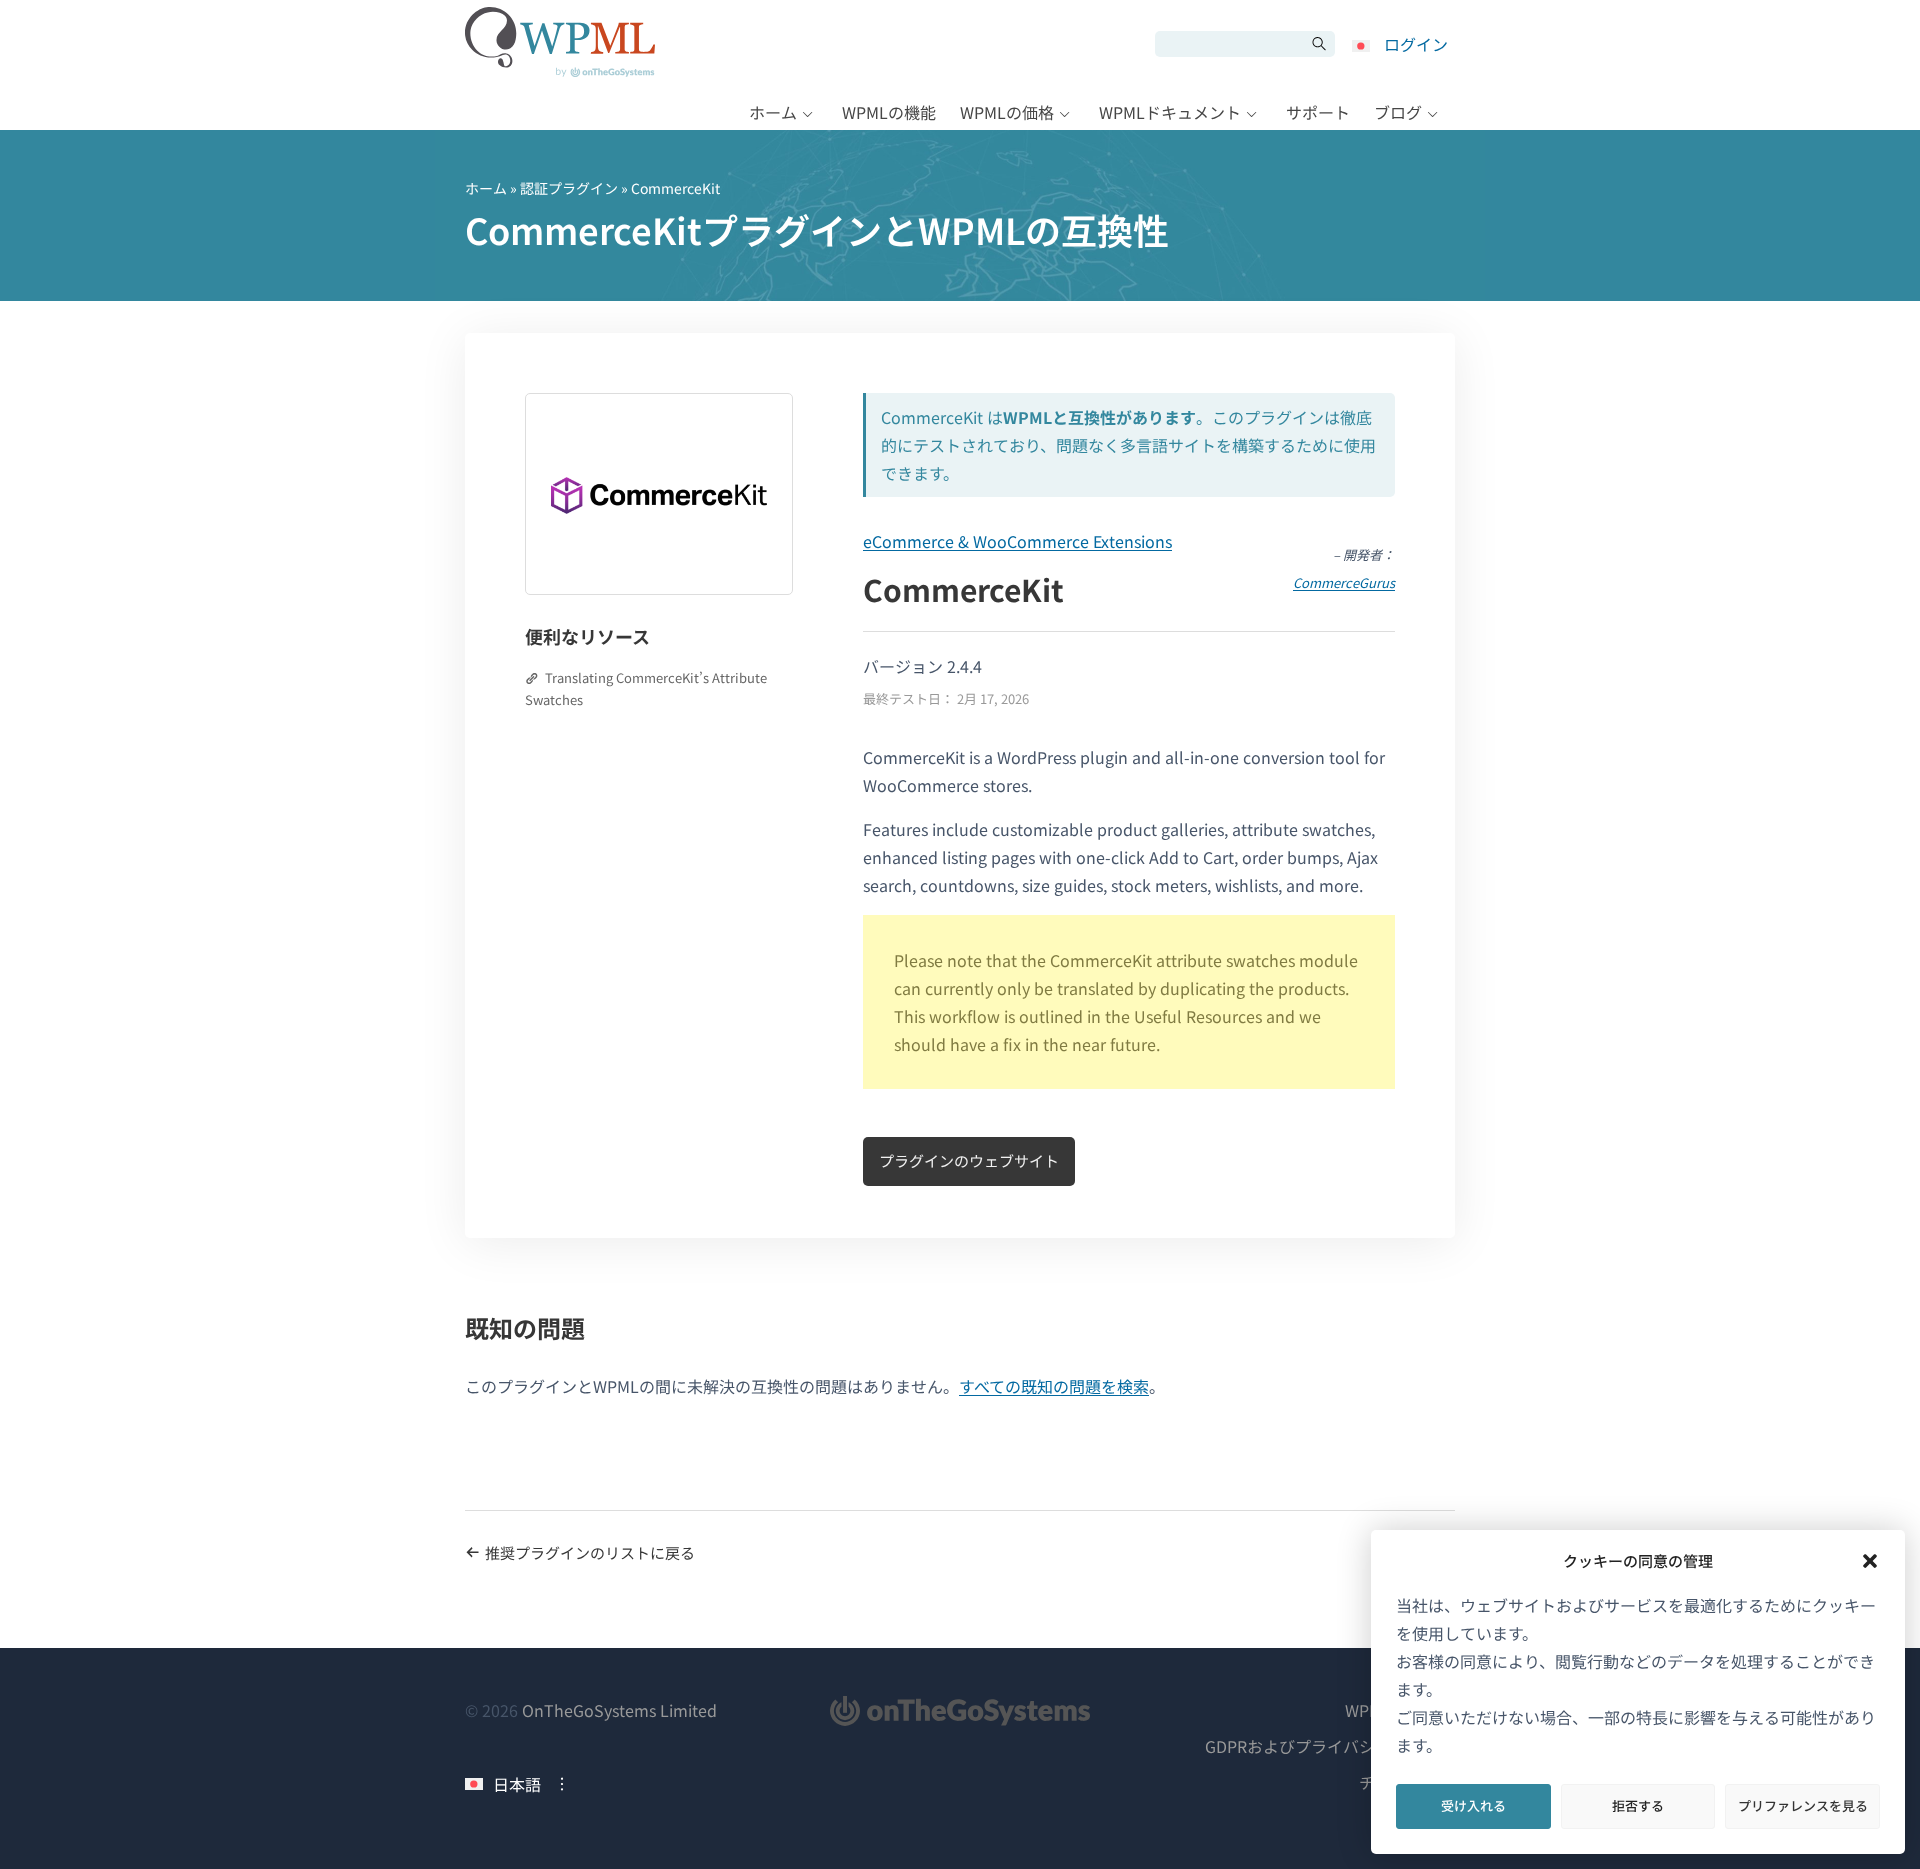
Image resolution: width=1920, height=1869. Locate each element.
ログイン (1416, 44)
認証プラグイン (569, 188)
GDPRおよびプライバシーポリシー (1330, 1746)
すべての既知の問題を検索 (1054, 1386)
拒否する (1638, 1805)
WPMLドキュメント (1170, 112)
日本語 (517, 1784)
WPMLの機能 (889, 112)
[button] (1870, 1561)
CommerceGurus (1344, 582)
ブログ (1398, 112)
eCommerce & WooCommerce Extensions (1017, 541)
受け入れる (1473, 1805)
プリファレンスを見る (1803, 1805)
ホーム (773, 112)
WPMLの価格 (1007, 112)
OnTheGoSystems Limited (619, 1710)
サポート (1318, 112)
